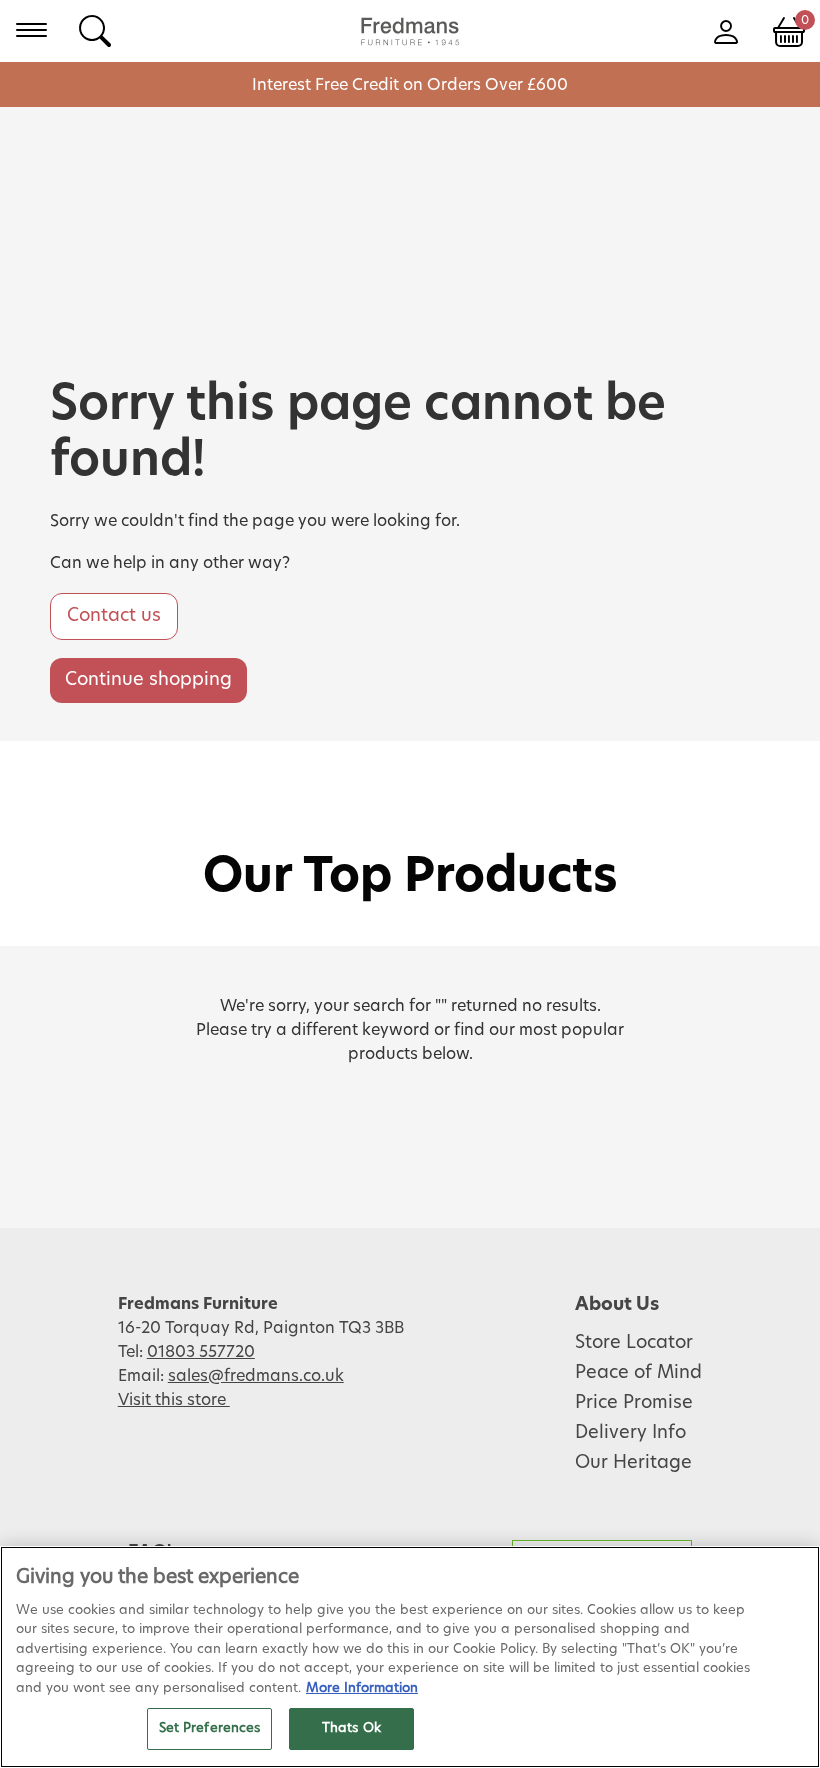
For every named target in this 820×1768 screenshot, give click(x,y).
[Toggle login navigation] (725, 30)
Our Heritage (633, 1463)
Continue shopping (148, 680)
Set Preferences (210, 1728)
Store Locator (634, 1343)
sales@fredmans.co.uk (256, 1376)
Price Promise (634, 1403)
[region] (410, 1657)
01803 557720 (201, 1352)
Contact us (114, 616)
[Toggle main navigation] (31, 30)
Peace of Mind (638, 1373)
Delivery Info (630, 1433)
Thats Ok (351, 1728)
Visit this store (174, 1400)
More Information (362, 1688)
